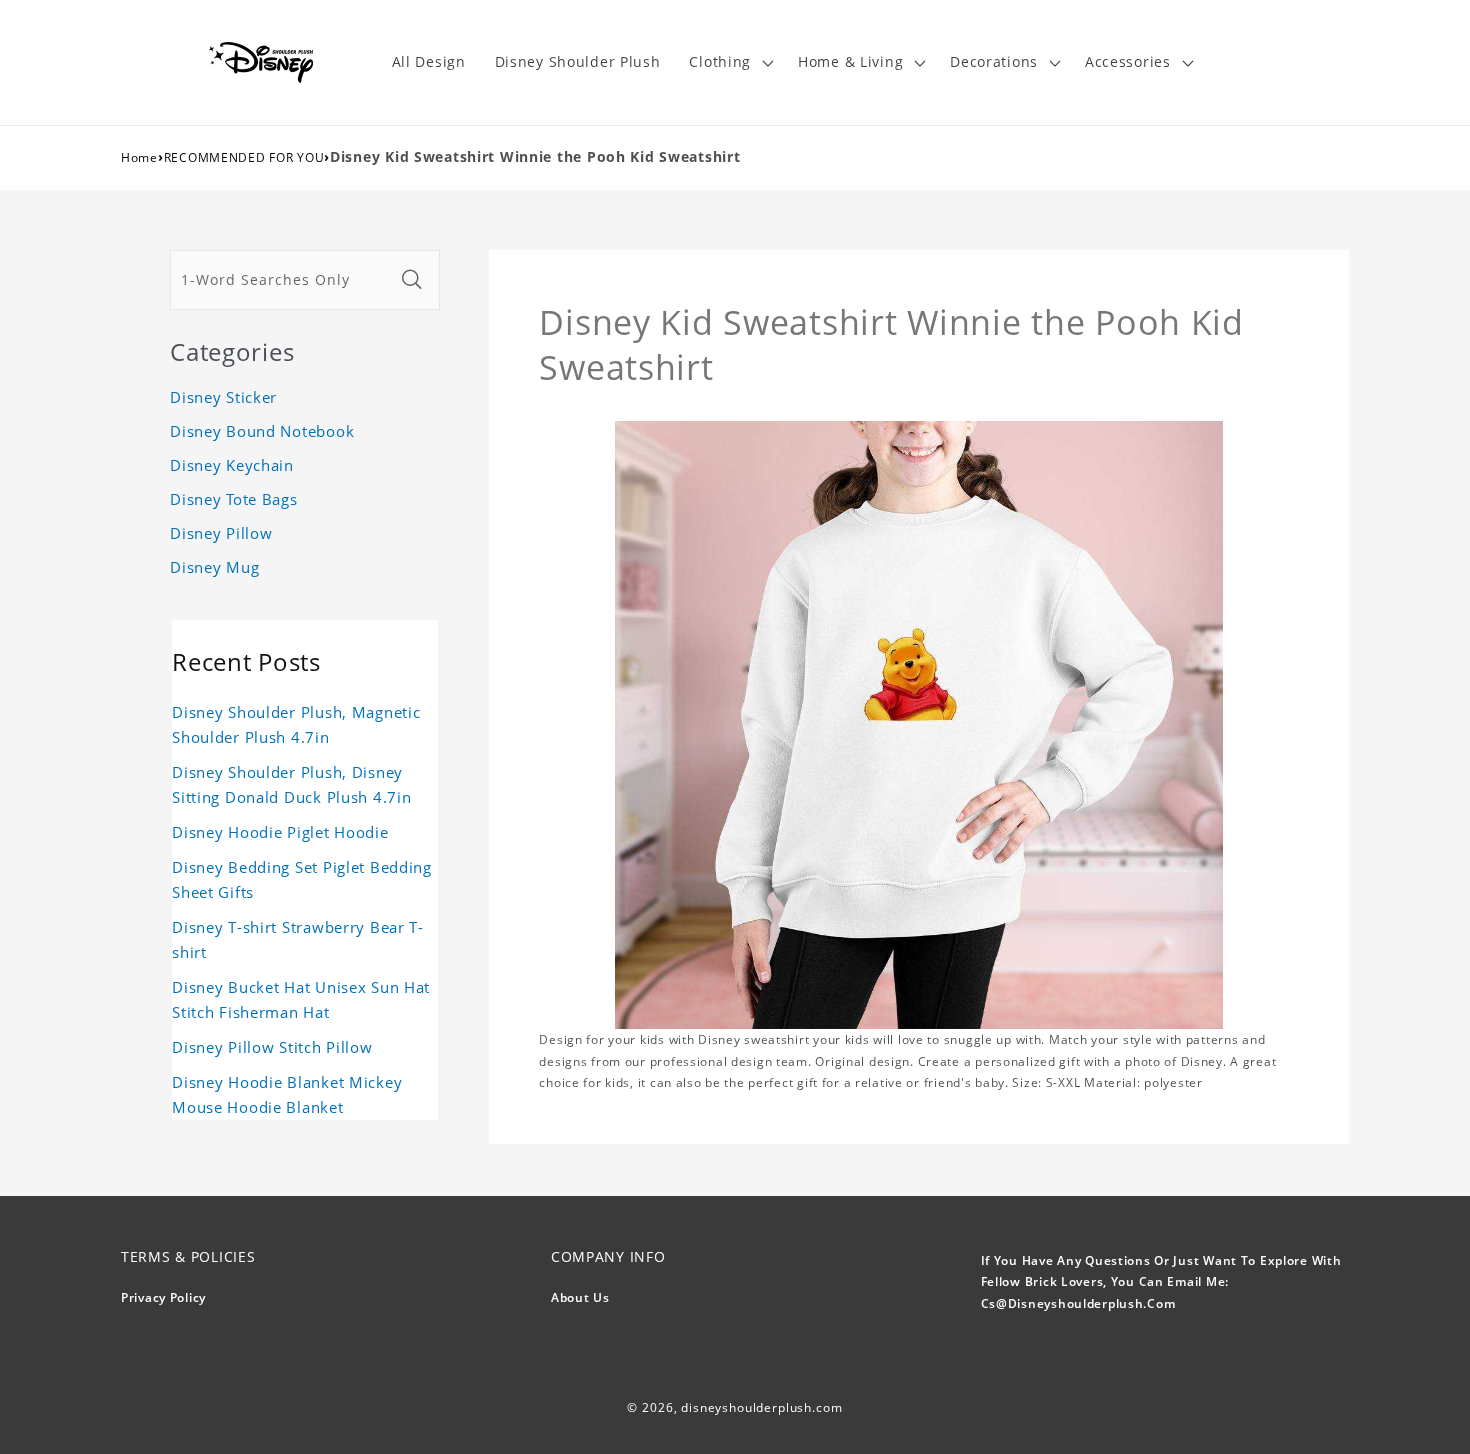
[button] (729, 62)
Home (139, 157)
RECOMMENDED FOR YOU (244, 157)
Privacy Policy (163, 1297)
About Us (580, 1297)
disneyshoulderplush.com (761, 1407)
